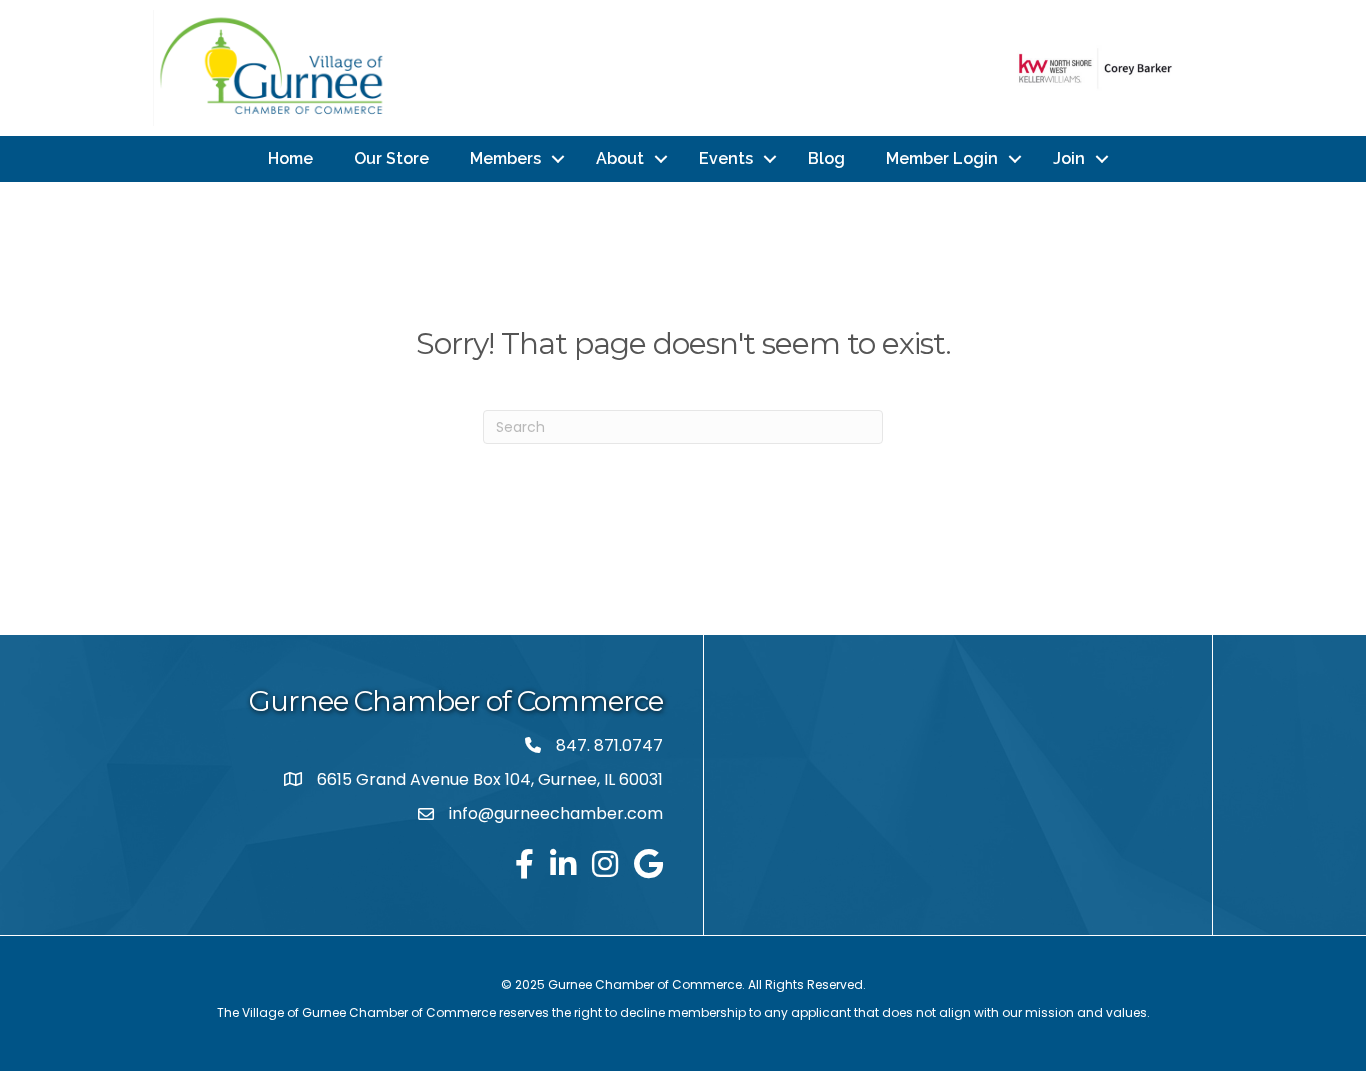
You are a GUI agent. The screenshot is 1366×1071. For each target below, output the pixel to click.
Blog (826, 158)
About (620, 158)
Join (1069, 158)
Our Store (391, 158)
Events (726, 158)
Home (290, 158)
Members (505, 158)
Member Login (942, 158)
